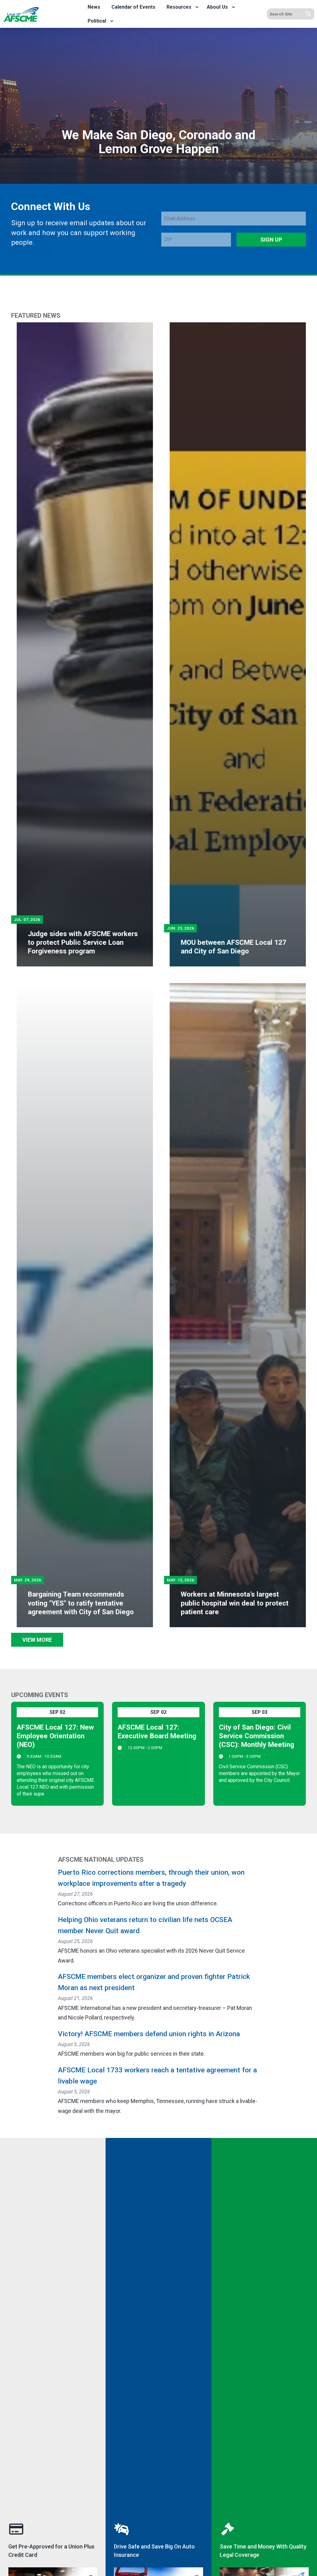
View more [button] (37, 1640)
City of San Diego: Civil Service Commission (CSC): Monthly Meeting (256, 1736)
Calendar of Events (133, 7)
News (94, 7)
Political (97, 21)
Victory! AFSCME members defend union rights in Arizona (149, 2034)
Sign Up (271, 240)
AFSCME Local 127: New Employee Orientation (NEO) (55, 1736)
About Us (217, 7)
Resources (179, 7)
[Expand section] (197, 7)
